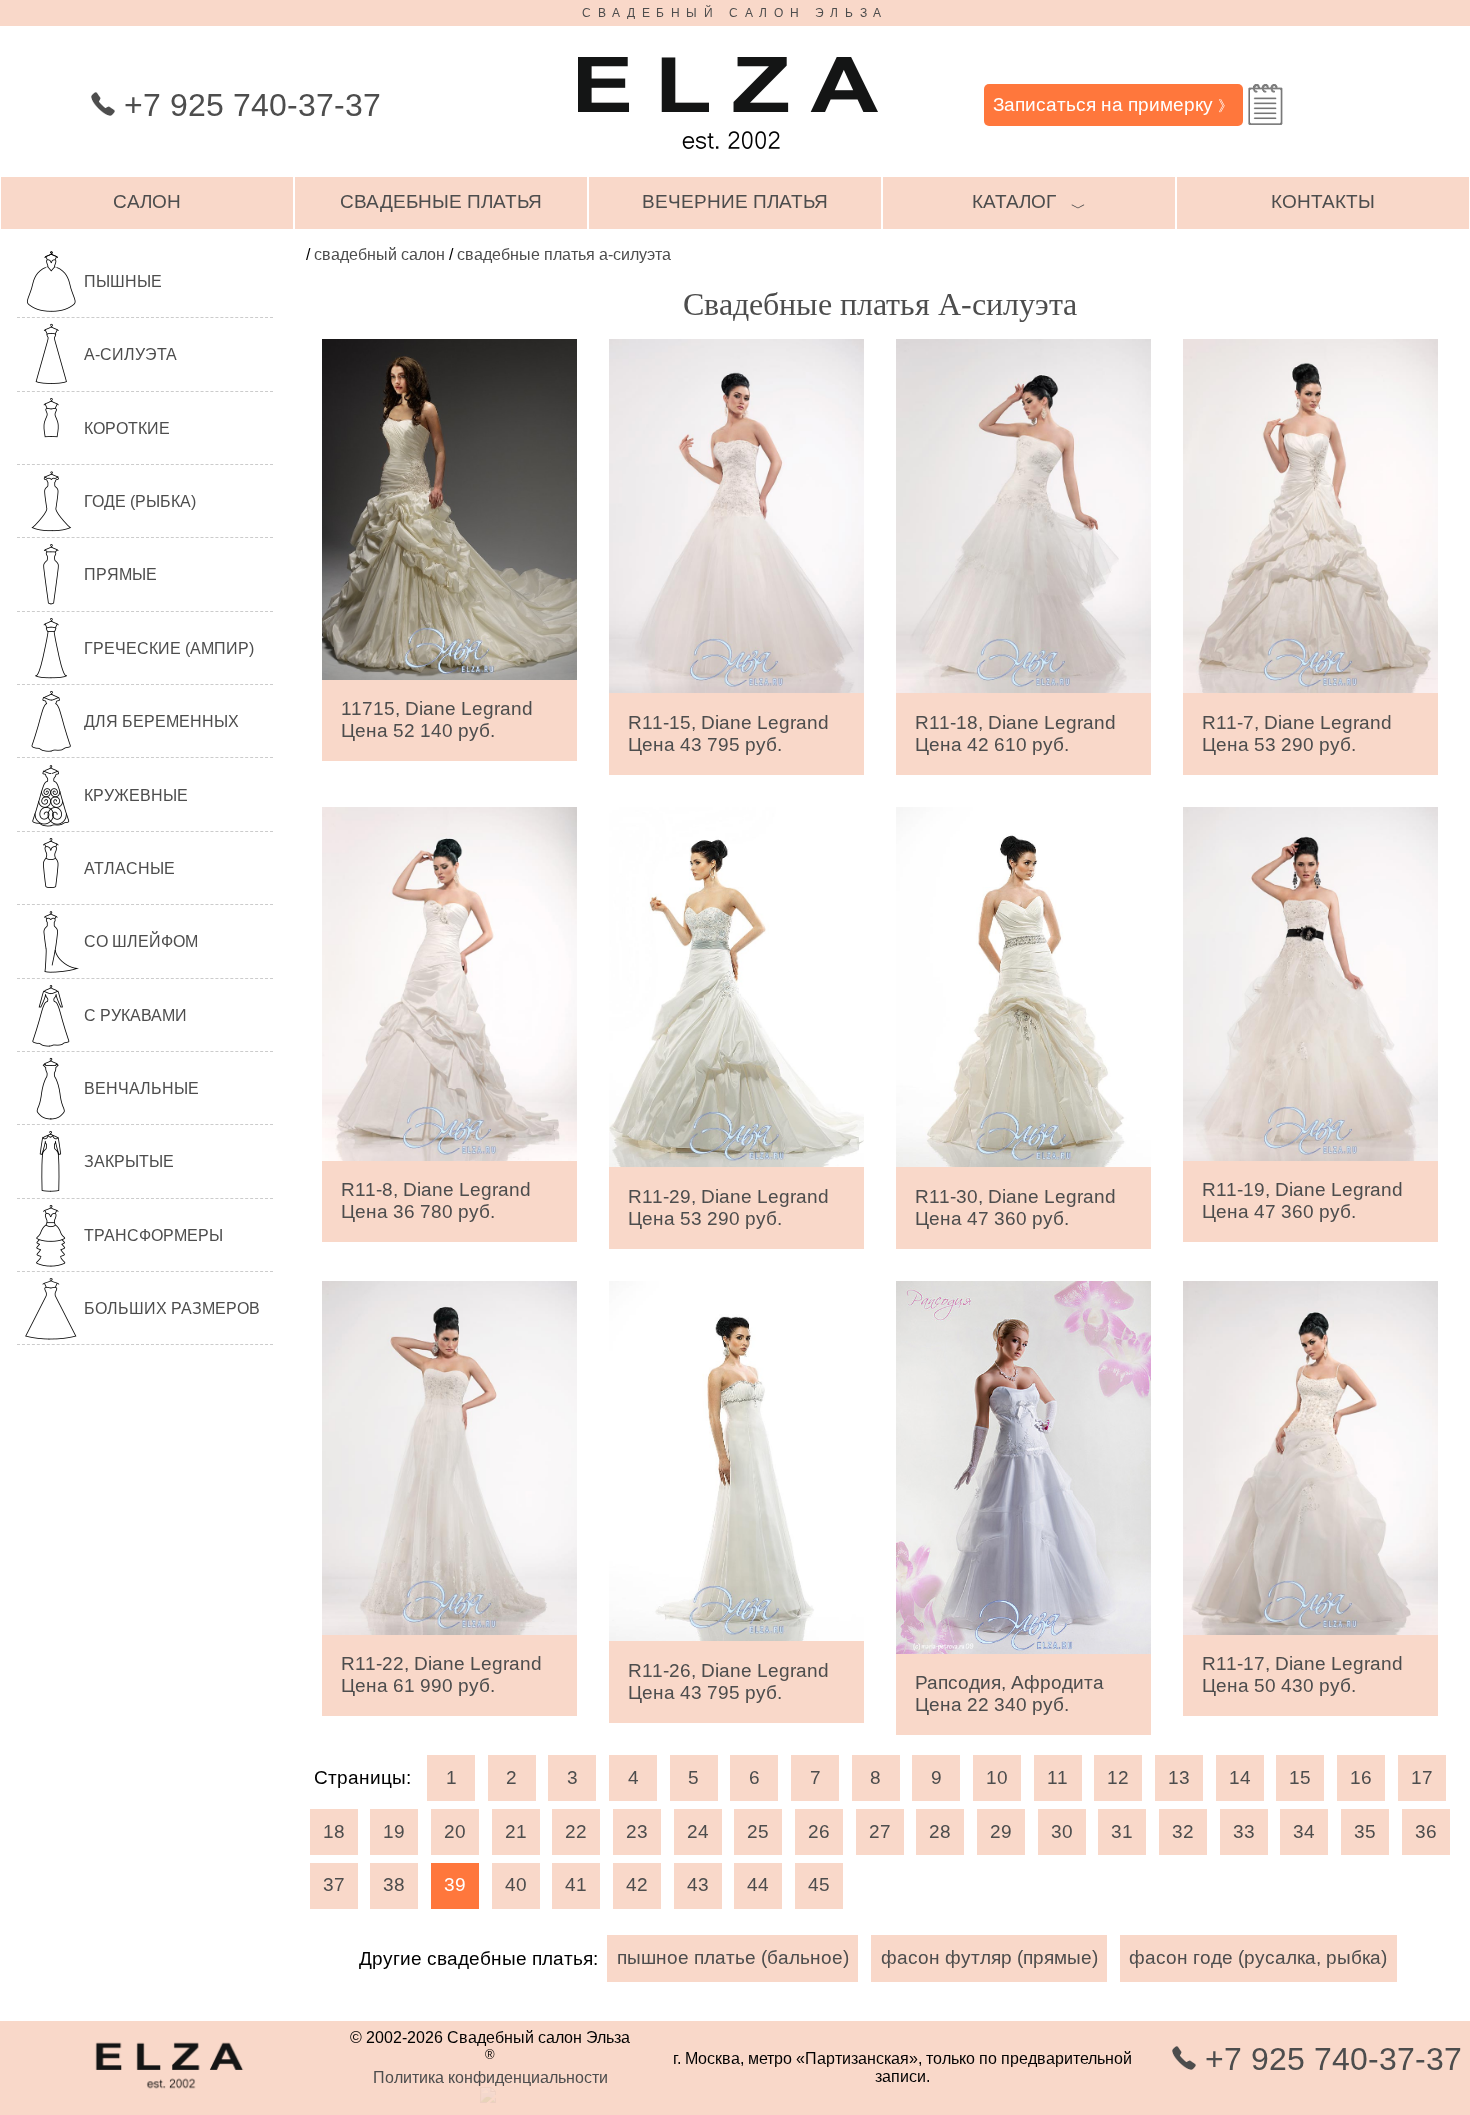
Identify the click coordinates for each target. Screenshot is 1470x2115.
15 (1300, 1777)
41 (576, 1884)
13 (1179, 1777)
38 (394, 1884)
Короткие (127, 428)
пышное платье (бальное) (733, 1957)
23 (637, 1831)
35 (1365, 1831)
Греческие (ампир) (169, 648)
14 (1240, 1777)
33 (1244, 1831)
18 (334, 1831)
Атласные (129, 868)
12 (1118, 1777)
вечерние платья (735, 201)
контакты (1323, 201)
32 (1183, 1831)
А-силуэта (130, 354)
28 (940, 1831)
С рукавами (135, 1015)
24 (698, 1831)
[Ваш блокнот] (1265, 104)
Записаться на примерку (1113, 104)
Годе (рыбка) (140, 501)
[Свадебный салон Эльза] (728, 158)
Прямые (120, 574)
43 (698, 1884)
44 (758, 1884)
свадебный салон (379, 254)
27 (880, 1831)
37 (334, 1884)
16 (1361, 1777)
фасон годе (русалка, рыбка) (1258, 1957)
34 (1304, 1831)
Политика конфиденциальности (490, 2077)
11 (1057, 1777)
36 (1426, 1831)
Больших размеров (172, 1308)
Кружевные (136, 795)
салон (147, 201)
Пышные (123, 281)
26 (819, 1831)
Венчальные (141, 1088)
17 (1422, 1777)
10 (997, 1777)
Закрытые (129, 1161)
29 (1001, 1831)
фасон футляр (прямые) (989, 1957)
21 (516, 1831)
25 (758, 1831)
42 (637, 1884)
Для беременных (161, 721)
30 (1062, 1831)
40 (516, 1884)
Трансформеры (153, 1235)
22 (576, 1831)
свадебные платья (441, 201)
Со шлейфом (141, 941)
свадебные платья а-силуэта (564, 254)
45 (819, 1884)
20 (455, 1831)
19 (394, 1831)
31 (1122, 1831)
